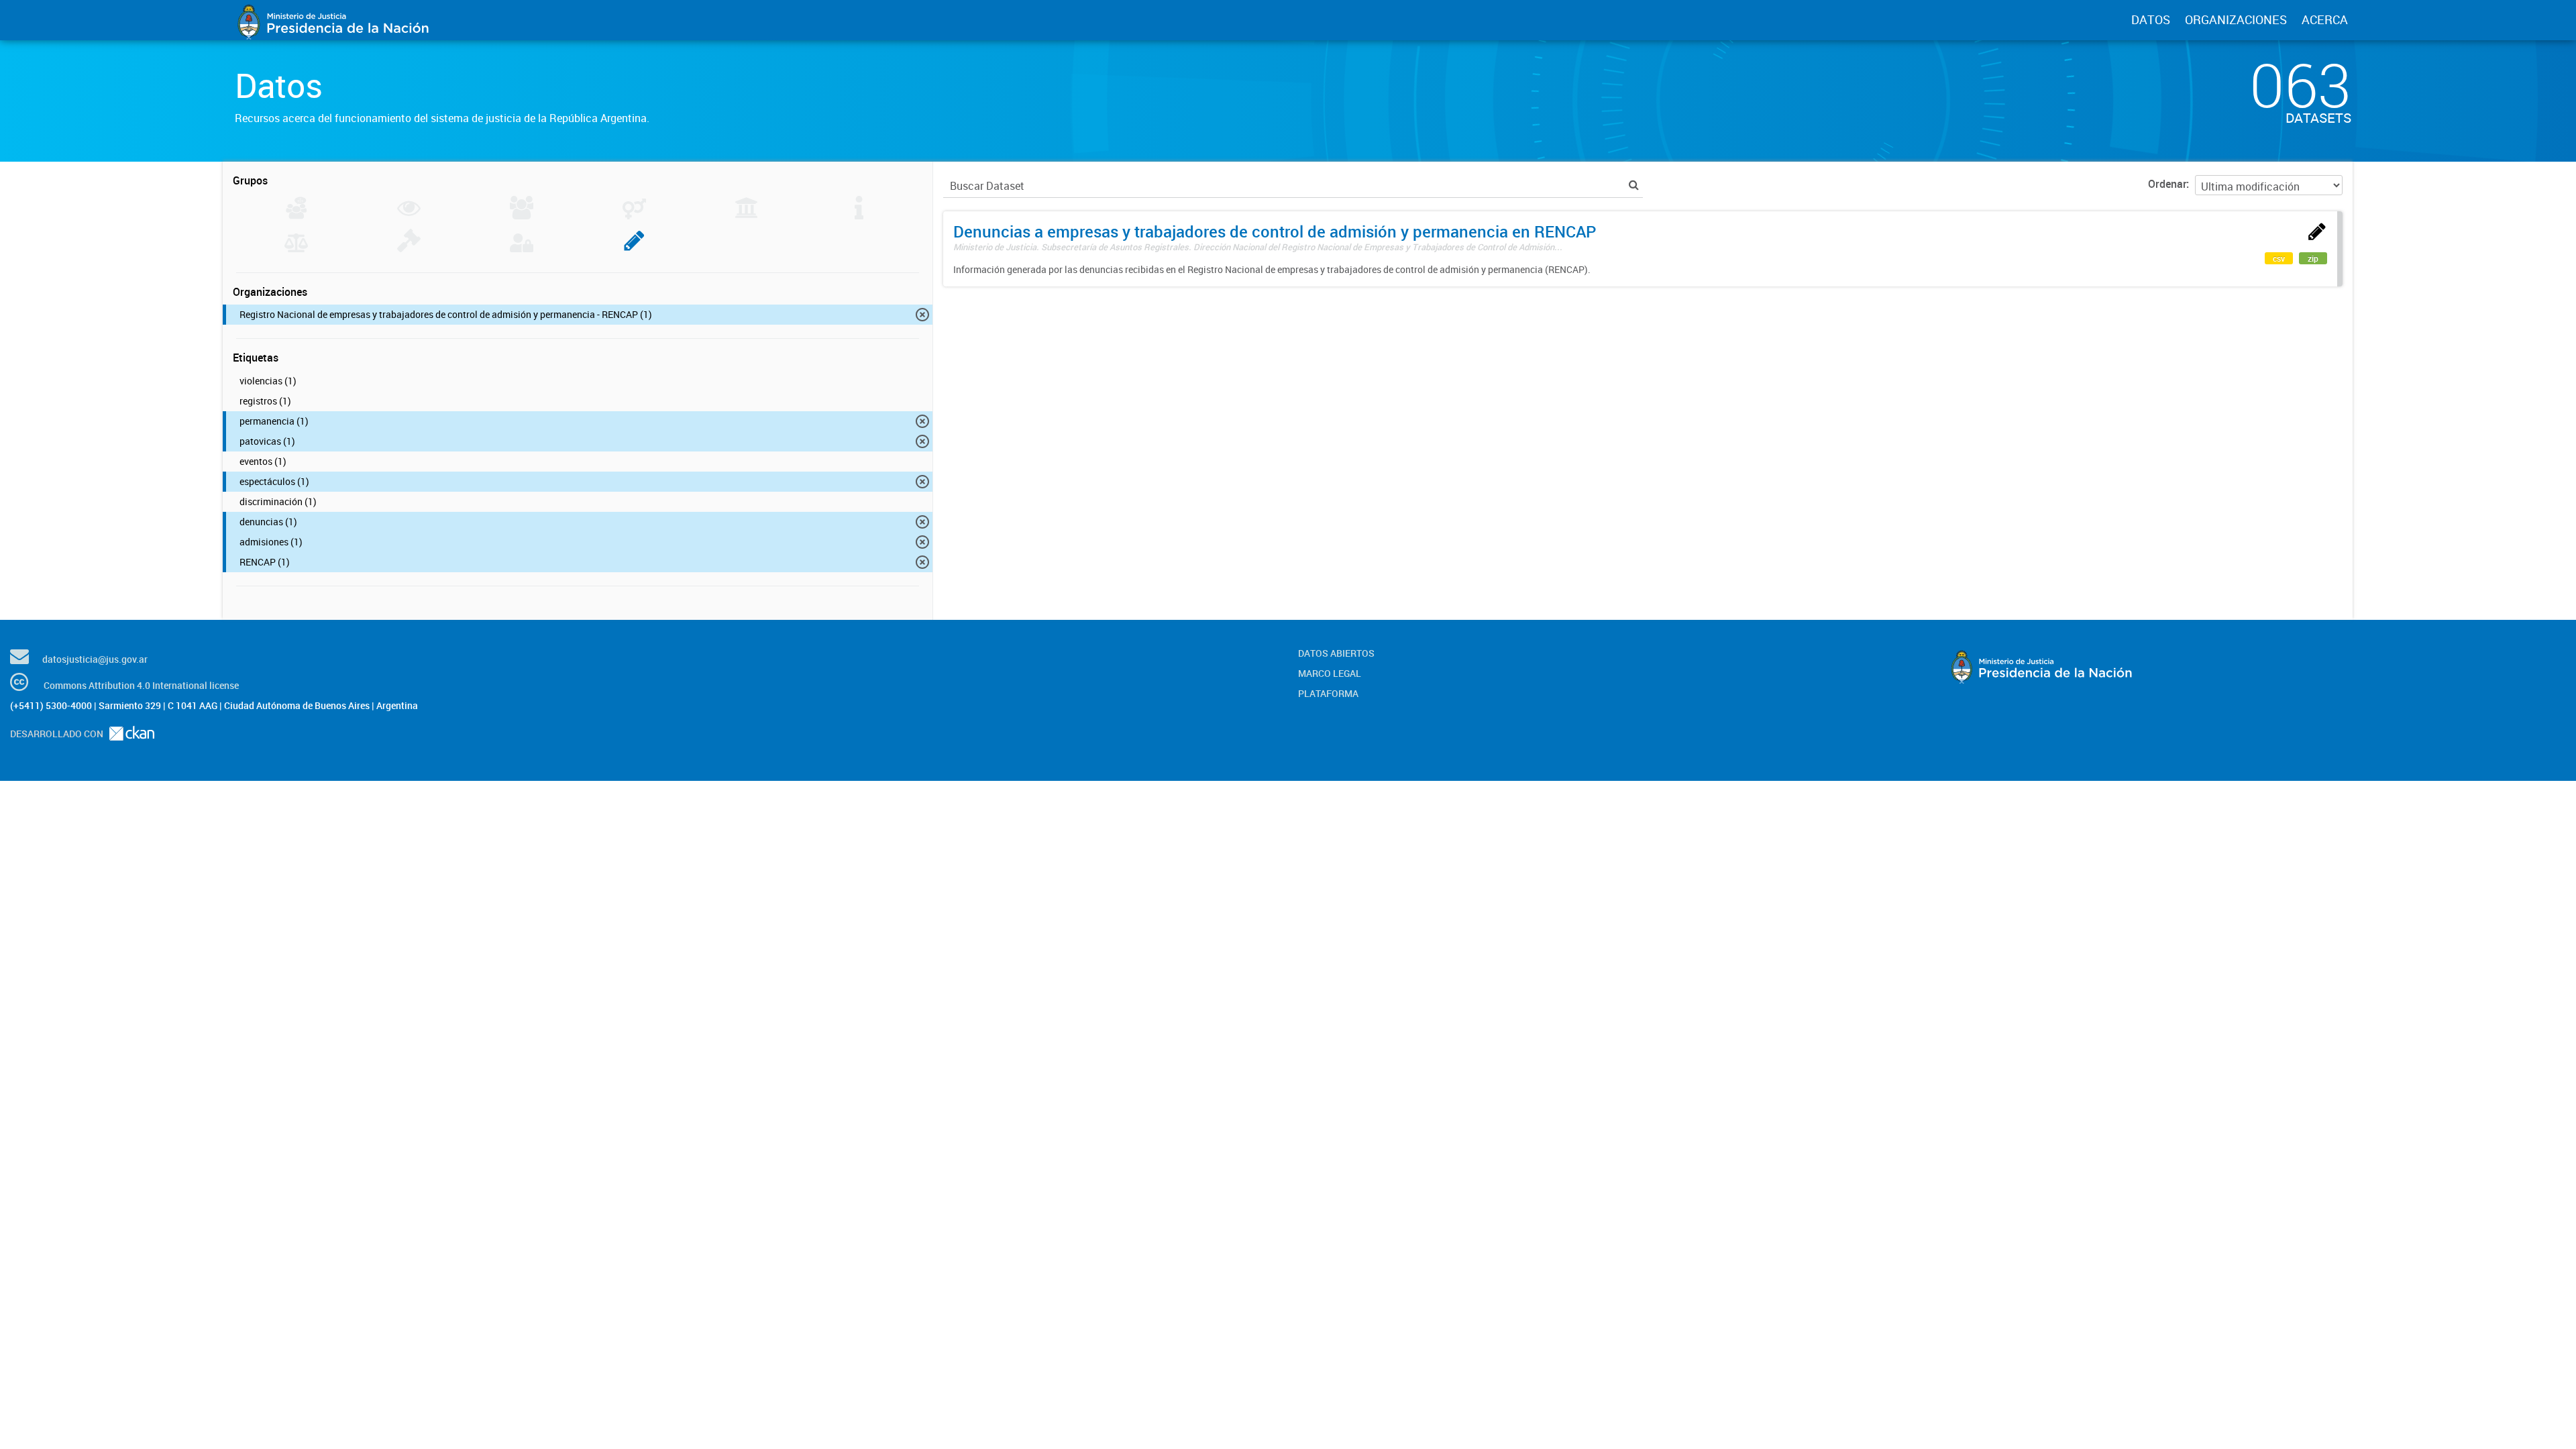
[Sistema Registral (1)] (634, 248)
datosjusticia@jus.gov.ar (95, 659)
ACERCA (2325, 19)
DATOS (2151, 19)
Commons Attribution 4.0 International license (141, 685)
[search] (1634, 185)
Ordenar (2167, 184)
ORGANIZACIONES (2236, 19)
